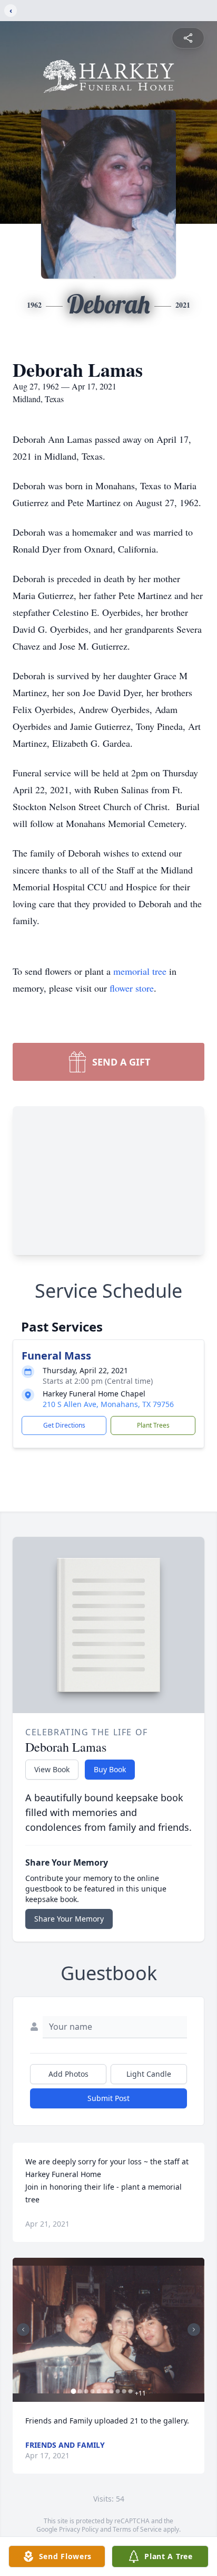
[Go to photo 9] (124, 2391)
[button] (108, 2330)
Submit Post (108, 2098)
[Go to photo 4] (93, 2391)
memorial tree (140, 971)
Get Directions (64, 1425)
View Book (52, 1769)
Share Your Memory (69, 1919)
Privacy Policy (79, 2529)
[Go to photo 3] (86, 2391)
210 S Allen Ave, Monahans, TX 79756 (108, 1404)
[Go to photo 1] (74, 2391)
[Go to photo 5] (99, 2391)
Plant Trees (153, 1425)
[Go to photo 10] (131, 2391)
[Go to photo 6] (105, 2391)
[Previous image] (23, 2330)
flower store (132, 988)
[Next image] (194, 2330)
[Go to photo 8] (118, 2391)
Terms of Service (137, 2529)
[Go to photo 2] (80, 2391)
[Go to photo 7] (112, 2391)
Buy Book (110, 1769)
